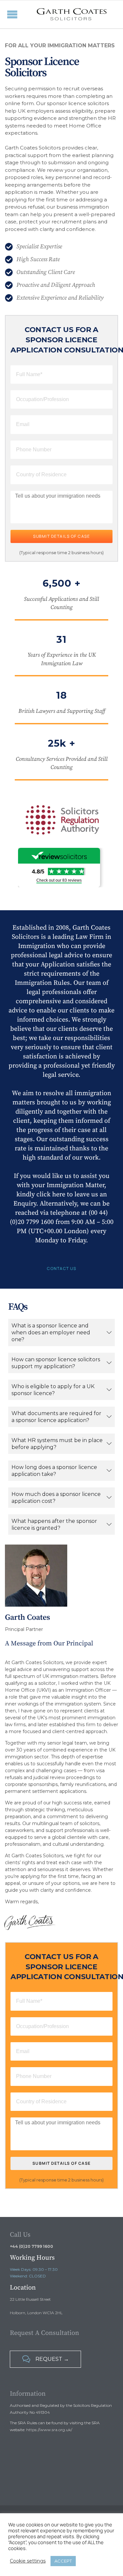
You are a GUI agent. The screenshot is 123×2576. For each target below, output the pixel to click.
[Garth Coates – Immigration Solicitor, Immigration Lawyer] (72, 14)
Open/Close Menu (7, 14)
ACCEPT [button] (63, 2561)
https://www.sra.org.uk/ (49, 2430)
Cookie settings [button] (28, 2561)
